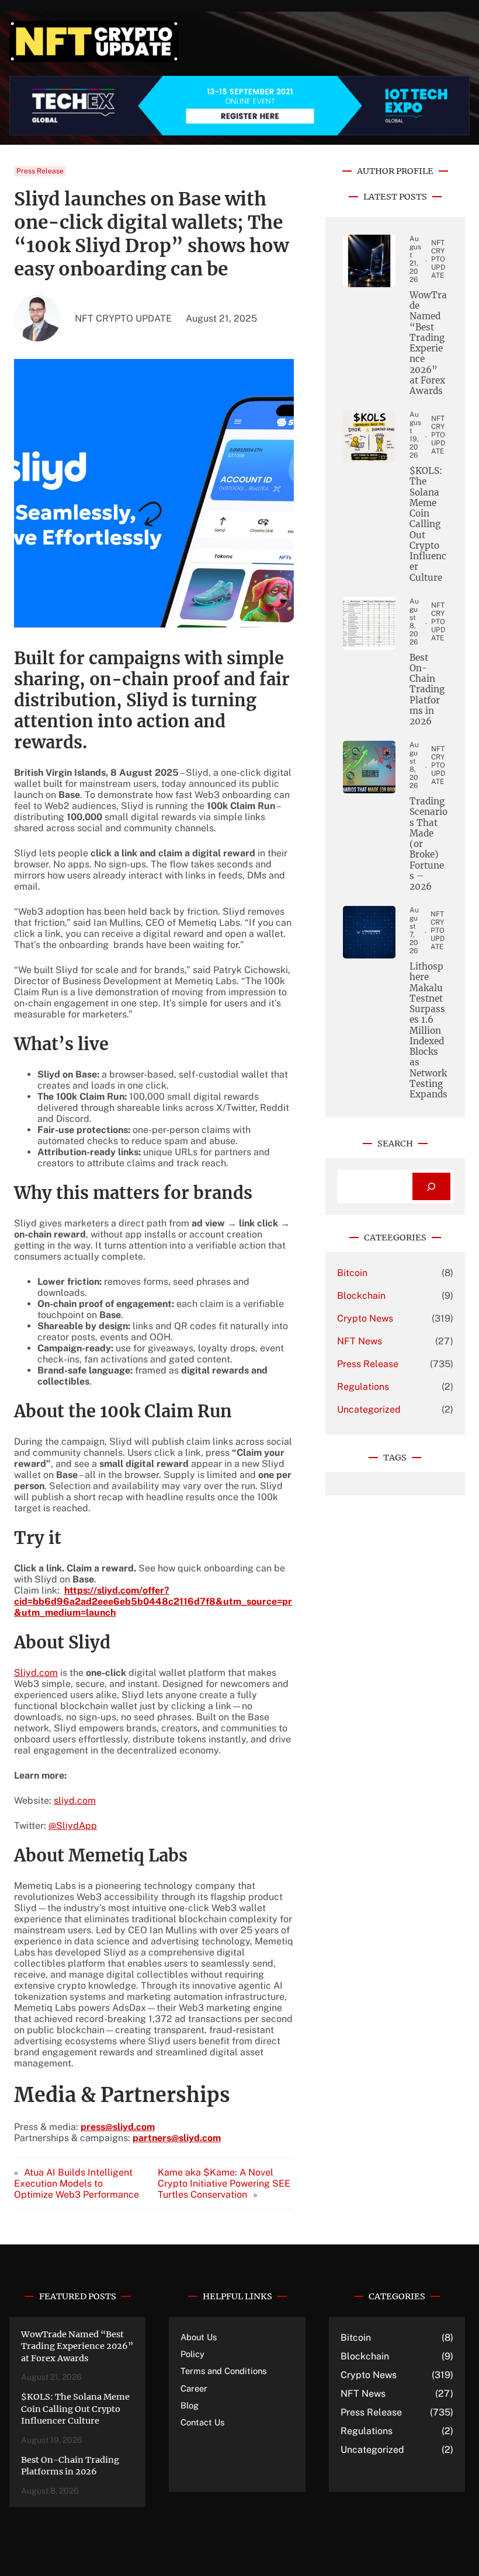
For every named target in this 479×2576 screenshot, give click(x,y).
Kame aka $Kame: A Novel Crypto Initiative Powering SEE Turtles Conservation (224, 2183)
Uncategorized (369, 1409)
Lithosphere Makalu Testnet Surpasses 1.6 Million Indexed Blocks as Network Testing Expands (428, 1031)
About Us (199, 2337)
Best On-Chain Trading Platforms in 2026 (427, 690)
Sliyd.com (36, 1673)
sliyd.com (75, 1801)
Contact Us (202, 2422)
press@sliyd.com (118, 2127)
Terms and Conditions (223, 2371)
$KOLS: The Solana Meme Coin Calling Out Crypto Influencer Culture (428, 524)
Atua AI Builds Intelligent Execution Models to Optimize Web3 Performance (77, 2183)
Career (194, 2388)
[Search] (431, 1186)
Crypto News (365, 1318)
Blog (190, 2405)
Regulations (363, 1387)
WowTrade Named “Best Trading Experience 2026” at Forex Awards (428, 343)
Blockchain (361, 1296)
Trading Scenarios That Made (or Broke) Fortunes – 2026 (428, 844)
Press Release (40, 171)
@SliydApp (73, 1826)
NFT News (360, 1341)
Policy (192, 2354)
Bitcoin (352, 1273)
